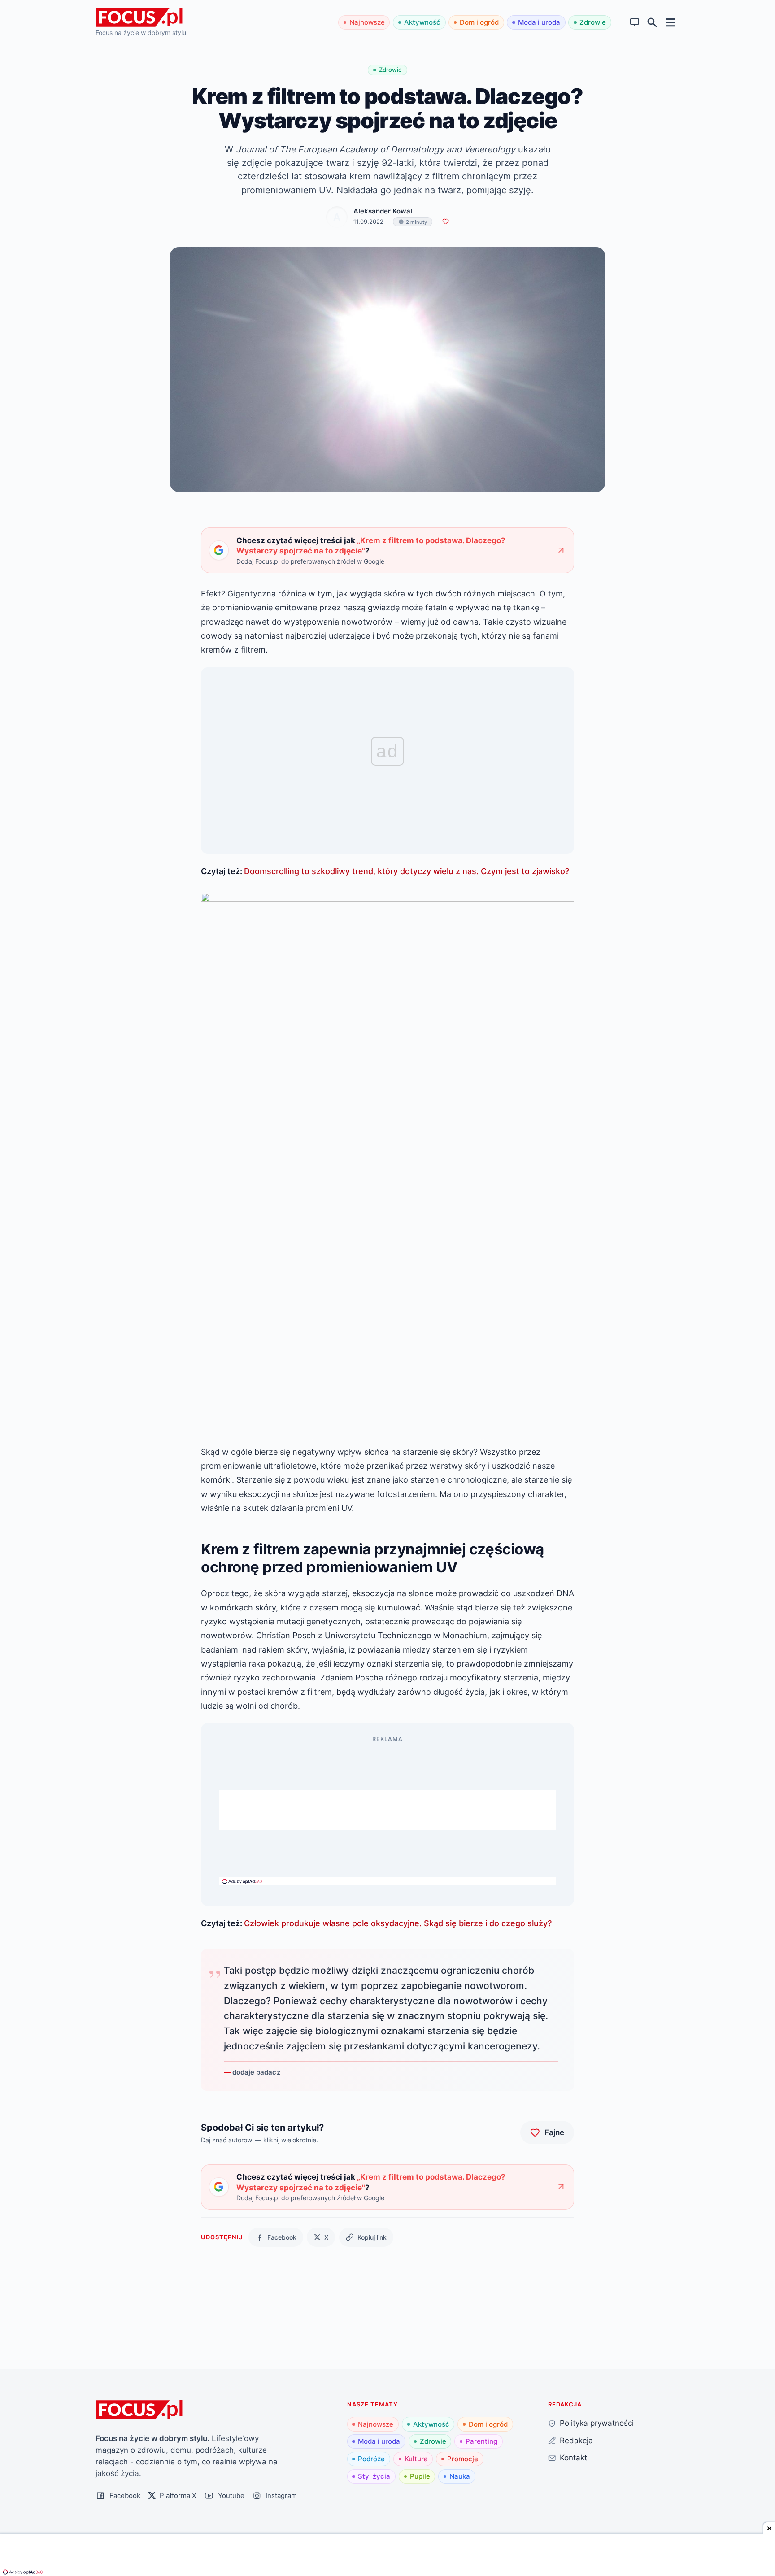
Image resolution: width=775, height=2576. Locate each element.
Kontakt (573, 2457)
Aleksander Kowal (383, 211)
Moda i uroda (539, 22)
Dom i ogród (479, 22)
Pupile (420, 2476)
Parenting (481, 2441)
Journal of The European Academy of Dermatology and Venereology (376, 149)
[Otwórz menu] (671, 22)
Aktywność (422, 22)
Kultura (416, 2459)
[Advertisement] (387, 1810)
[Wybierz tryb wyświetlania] (635, 23)
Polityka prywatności (597, 2423)
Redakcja (576, 2440)
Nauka (460, 2476)
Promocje (463, 2459)
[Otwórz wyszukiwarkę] (652, 23)
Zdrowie (593, 22)
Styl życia (374, 2476)
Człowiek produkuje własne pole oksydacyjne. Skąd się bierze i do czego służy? (398, 1923)
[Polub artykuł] (446, 222)
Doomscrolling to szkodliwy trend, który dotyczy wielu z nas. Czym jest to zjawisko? (407, 871)
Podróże (371, 2459)
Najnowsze (367, 22)
